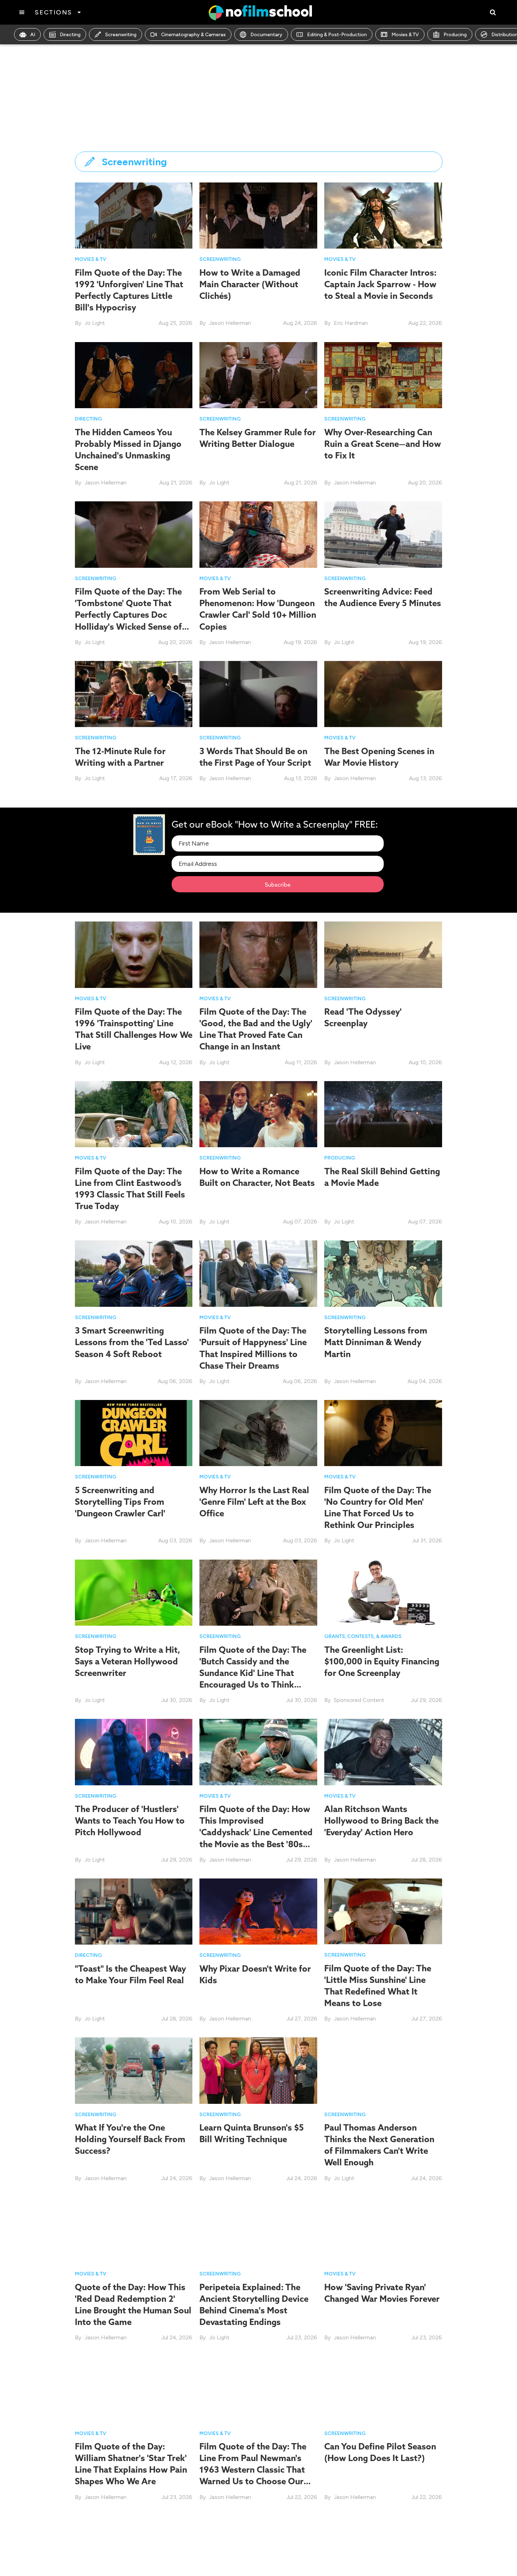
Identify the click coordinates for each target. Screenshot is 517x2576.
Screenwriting (121, 35)
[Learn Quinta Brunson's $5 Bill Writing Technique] (258, 2070)
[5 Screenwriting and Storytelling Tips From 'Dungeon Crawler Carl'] (134, 1432)
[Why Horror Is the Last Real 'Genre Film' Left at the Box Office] (258, 1432)
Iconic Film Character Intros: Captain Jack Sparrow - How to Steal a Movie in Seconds (380, 284)
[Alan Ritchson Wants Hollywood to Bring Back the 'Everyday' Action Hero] (383, 1751)
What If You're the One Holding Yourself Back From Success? (130, 2139)
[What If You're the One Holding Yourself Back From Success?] (134, 2070)
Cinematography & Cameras (193, 35)
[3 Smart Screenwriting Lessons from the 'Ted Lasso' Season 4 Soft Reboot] (134, 1273)
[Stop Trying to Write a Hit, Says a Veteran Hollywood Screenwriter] (134, 1592)
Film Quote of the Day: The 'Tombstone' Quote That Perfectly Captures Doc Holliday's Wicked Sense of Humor (128, 615)
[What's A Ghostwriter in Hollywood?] (134, 2548)
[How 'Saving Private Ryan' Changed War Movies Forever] (383, 2230)
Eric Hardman (351, 323)
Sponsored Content (359, 1700)
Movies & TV (405, 35)
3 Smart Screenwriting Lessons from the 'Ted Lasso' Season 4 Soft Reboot (132, 1342)
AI (33, 35)
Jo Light (95, 323)
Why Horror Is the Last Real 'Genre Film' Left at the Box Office (254, 1502)
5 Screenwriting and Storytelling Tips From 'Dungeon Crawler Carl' (120, 1502)
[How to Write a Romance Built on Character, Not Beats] (258, 1114)
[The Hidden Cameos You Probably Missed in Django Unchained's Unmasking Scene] (134, 375)
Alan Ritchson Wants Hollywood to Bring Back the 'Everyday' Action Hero (381, 1820)
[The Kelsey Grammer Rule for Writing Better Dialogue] (258, 375)
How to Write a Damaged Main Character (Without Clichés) (250, 284)
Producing (455, 35)
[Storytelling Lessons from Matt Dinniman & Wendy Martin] (383, 1273)
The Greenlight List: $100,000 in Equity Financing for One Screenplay (382, 1661)
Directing (70, 35)
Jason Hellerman (230, 323)
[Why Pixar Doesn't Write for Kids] (258, 1911)
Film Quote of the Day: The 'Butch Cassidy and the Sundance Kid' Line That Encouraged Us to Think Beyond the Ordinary (253, 1673)
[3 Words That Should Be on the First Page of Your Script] (258, 693)
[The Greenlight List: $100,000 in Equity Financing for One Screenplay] (383, 1592)
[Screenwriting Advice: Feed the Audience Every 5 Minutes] (383, 534)
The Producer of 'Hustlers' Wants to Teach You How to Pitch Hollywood (130, 1820)
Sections (53, 12)
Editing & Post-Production (337, 35)
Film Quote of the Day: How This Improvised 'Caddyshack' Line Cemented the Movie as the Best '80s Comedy (256, 1832)
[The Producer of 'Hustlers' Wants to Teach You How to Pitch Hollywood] (134, 1751)
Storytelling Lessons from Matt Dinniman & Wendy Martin (376, 1342)
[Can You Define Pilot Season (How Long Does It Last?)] (383, 2389)
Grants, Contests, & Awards (363, 1636)
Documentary (266, 35)
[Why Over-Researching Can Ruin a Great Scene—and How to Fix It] (383, 375)
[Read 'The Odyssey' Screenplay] (383, 954)
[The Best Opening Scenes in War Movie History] (383, 693)
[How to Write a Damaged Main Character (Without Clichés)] (258, 215)
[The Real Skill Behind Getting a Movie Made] (383, 1114)
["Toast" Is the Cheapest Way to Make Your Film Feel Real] (134, 1911)
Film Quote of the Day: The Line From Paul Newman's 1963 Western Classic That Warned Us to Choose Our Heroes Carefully (253, 2470)
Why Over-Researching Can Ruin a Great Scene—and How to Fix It (383, 444)
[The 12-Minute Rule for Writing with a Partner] (134, 693)
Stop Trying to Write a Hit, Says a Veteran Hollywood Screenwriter (127, 1661)
